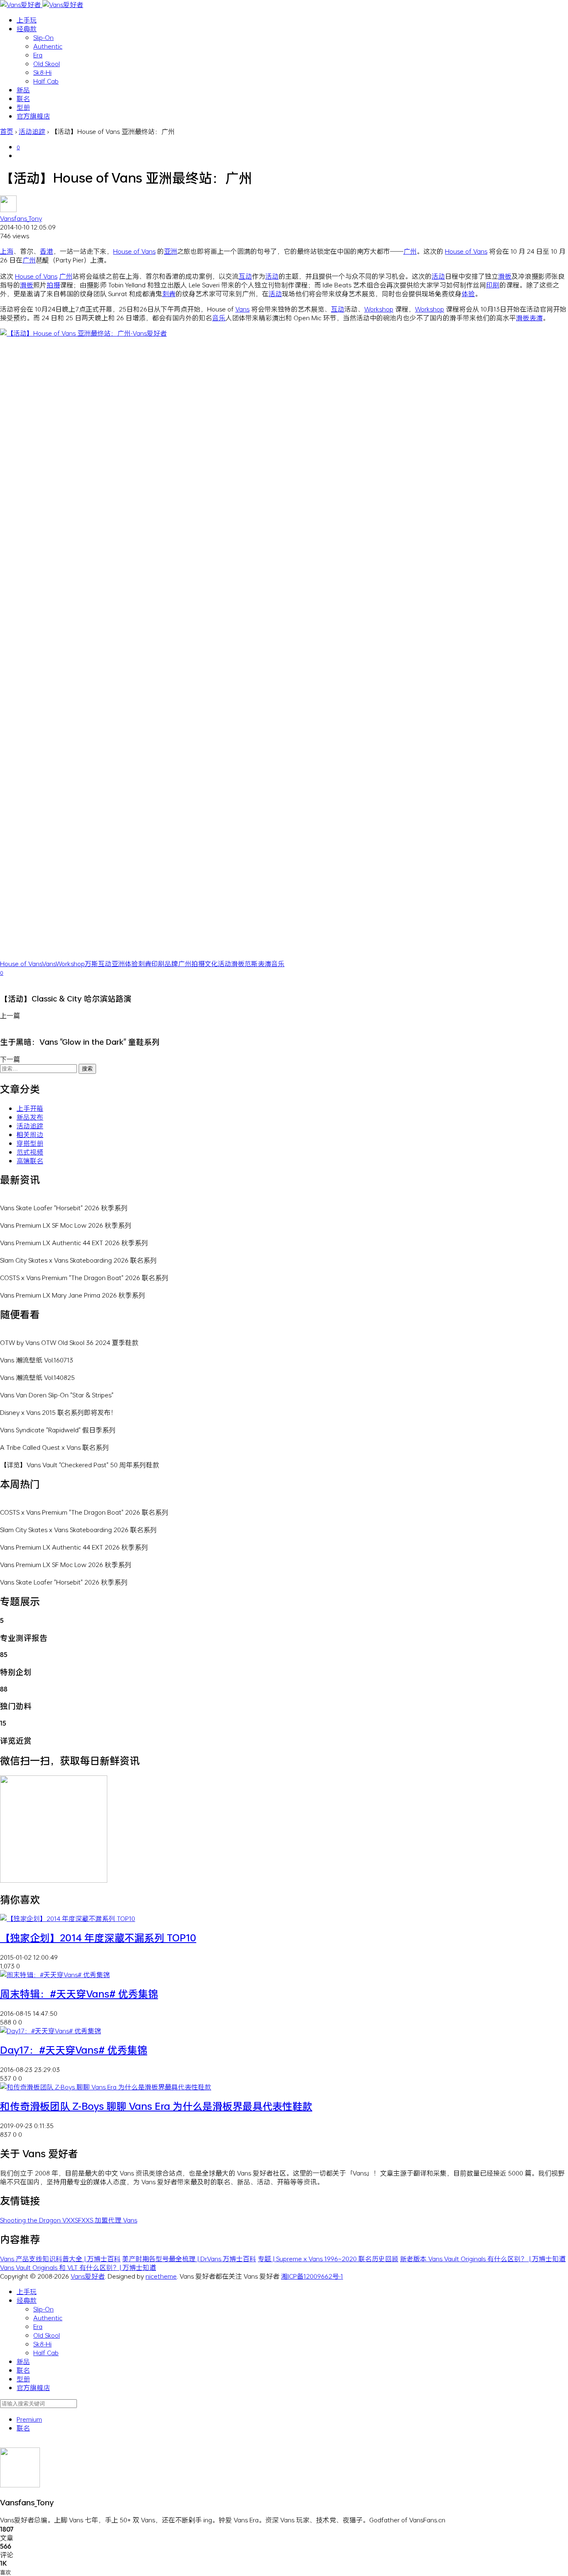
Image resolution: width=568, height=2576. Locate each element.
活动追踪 (30, 1126)
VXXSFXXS (79, 2220)
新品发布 (30, 1117)
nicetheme (161, 2276)
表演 (536, 318)
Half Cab (46, 81)
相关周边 (30, 1134)
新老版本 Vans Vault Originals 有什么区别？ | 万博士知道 (483, 2258)
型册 (23, 107)
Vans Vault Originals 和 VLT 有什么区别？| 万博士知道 (78, 2267)
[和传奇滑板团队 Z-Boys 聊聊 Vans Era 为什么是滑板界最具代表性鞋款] (106, 2087)
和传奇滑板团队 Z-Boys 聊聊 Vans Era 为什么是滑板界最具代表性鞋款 (156, 2106)
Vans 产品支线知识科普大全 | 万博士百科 (60, 2258)
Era (38, 55)
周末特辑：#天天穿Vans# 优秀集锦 (79, 1994)
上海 (7, 251)
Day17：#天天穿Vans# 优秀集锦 (74, 2050)
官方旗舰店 (33, 116)
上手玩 (27, 20)
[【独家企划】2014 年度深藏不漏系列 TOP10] (68, 1918)
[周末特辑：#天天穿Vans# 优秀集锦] (55, 1974)
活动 (272, 276)
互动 (245, 276)
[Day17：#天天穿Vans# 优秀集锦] (51, 2031)
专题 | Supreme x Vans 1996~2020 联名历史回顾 (328, 2258)
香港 (47, 251)
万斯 (91, 963)
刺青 (169, 293)
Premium (29, 2419)
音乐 (219, 318)
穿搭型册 (30, 1143)
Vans (242, 309)
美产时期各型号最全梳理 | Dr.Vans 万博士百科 (189, 2258)
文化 (211, 963)
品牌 (171, 963)
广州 (410, 251)
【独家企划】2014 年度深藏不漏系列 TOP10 (98, 1938)
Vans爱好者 (88, 2276)
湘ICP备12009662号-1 (312, 2276)
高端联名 (30, 1161)
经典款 (27, 28)
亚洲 (170, 251)
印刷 (493, 285)
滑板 (505, 276)
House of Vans (134, 251)
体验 (468, 293)
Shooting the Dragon (31, 2220)
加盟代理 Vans (116, 2220)
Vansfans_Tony (21, 218)
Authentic (48, 46)
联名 (23, 98)
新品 (23, 90)
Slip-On (43, 37)
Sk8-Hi (42, 72)
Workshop (379, 309)
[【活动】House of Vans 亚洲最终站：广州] (284, 333)
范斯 (251, 963)
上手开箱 (30, 1108)
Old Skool (47, 63)
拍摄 (53, 285)
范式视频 (30, 1152)
